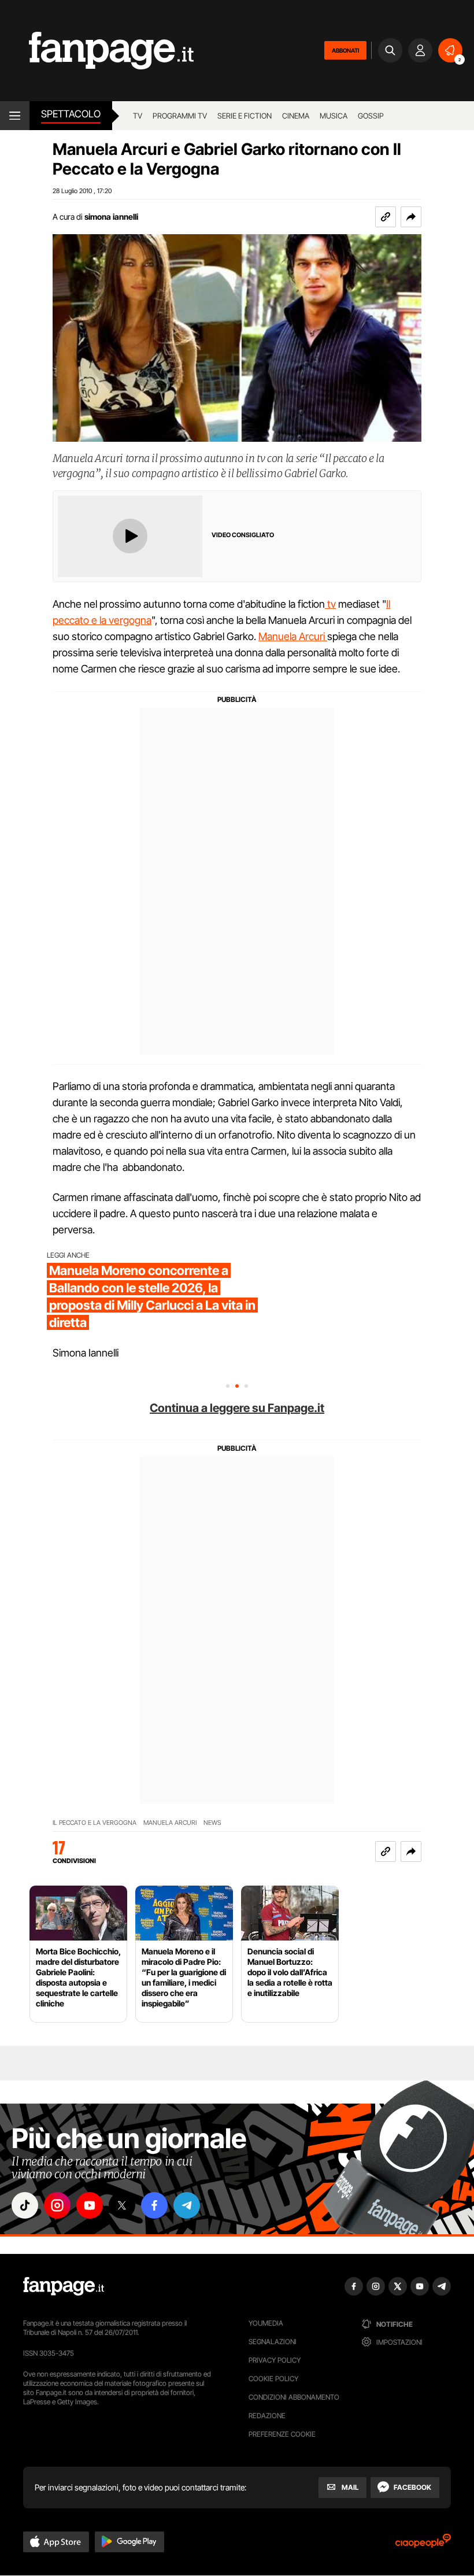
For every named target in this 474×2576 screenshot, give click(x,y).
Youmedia (266, 2323)
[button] (411, 217)
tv (330, 604)
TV (138, 116)
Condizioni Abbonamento (294, 2397)
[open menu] (15, 116)
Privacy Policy (275, 2360)
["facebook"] (154, 2205)
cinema (296, 116)
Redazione (267, 2416)
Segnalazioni (273, 2342)
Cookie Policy (273, 2379)
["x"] (122, 2205)
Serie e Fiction (245, 116)
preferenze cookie (282, 2434)
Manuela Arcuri (293, 636)
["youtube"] (90, 2205)
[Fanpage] (64, 2286)
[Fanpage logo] (97, 51)
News (212, 1823)
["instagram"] (57, 2205)
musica (334, 116)
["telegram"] (187, 2205)
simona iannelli (111, 217)
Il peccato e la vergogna (95, 1823)
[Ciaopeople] (423, 2544)
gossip (371, 116)
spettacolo (71, 114)
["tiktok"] (25, 2205)
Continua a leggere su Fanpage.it (237, 1408)
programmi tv (180, 116)
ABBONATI (345, 50)
